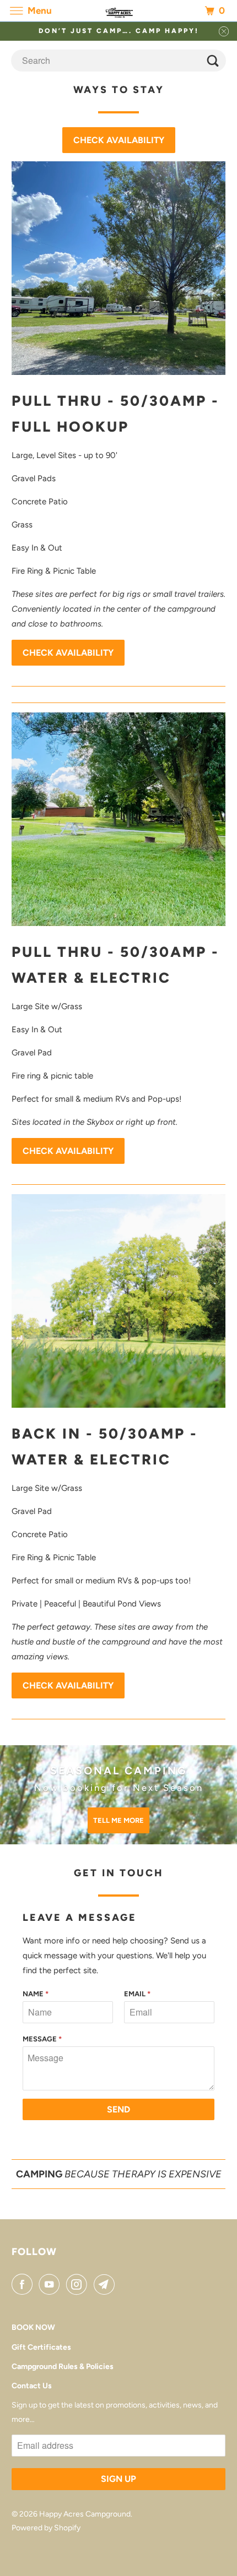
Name (36, 1994)
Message (42, 2039)
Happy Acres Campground (85, 2514)
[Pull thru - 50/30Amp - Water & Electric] (119, 819)
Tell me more (118, 1820)
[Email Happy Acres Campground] (106, 2284)
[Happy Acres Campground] (119, 11)
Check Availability (119, 140)
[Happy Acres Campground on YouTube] (51, 2284)
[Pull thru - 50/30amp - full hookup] (119, 268)
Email (137, 1994)
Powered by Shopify (46, 2528)
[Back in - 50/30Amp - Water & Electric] (119, 1301)
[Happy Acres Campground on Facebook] (24, 2284)
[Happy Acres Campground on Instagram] (79, 2284)
